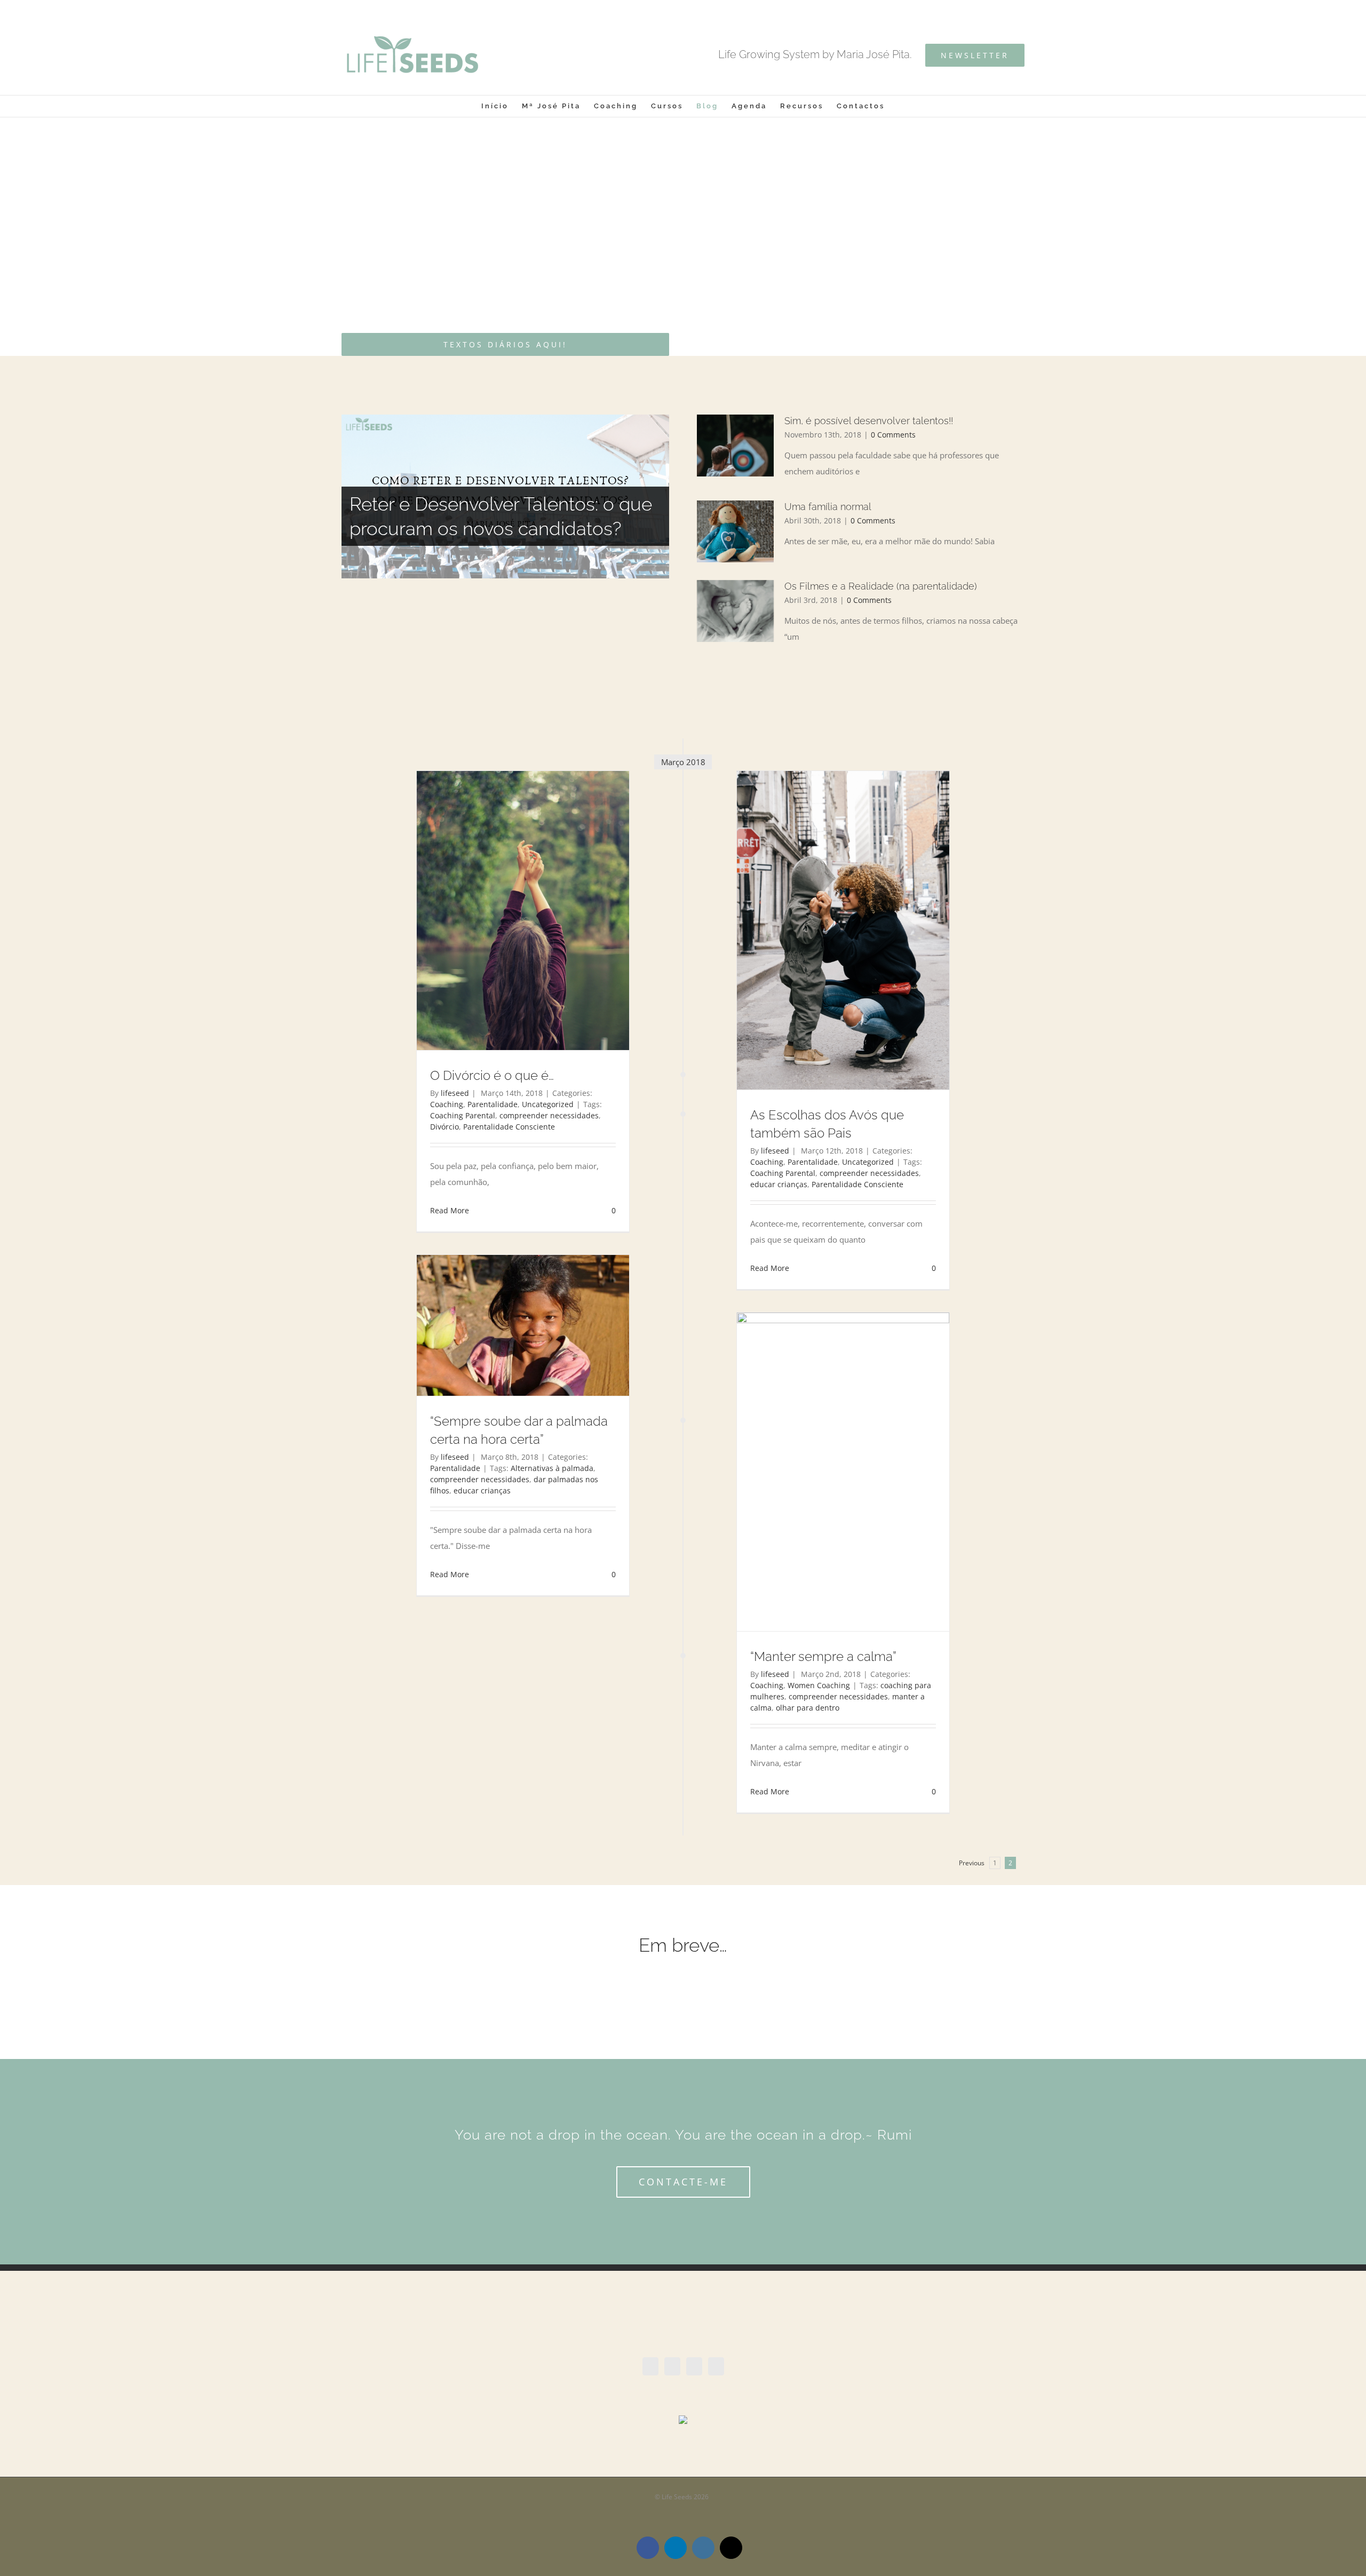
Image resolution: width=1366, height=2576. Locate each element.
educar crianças (779, 1184)
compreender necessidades (549, 1115)
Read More (450, 1210)
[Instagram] (694, 2366)
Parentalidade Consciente (509, 1127)
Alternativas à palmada (552, 1468)
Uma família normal (828, 507)
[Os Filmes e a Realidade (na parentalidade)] (735, 611)
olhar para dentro (808, 1708)
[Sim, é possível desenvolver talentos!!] (735, 446)
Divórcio (444, 1127)
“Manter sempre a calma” (823, 1656)
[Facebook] (650, 2366)
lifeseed (455, 1093)
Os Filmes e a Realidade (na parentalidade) (881, 586)
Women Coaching (819, 1685)
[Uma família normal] (735, 531)
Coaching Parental (463, 1115)
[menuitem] (502, 106)
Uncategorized (548, 1104)
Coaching (447, 1104)
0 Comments (893, 435)
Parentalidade (493, 1104)
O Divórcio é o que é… (492, 1075)
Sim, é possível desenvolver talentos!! (869, 421)
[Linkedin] (672, 2366)
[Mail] (716, 2366)
